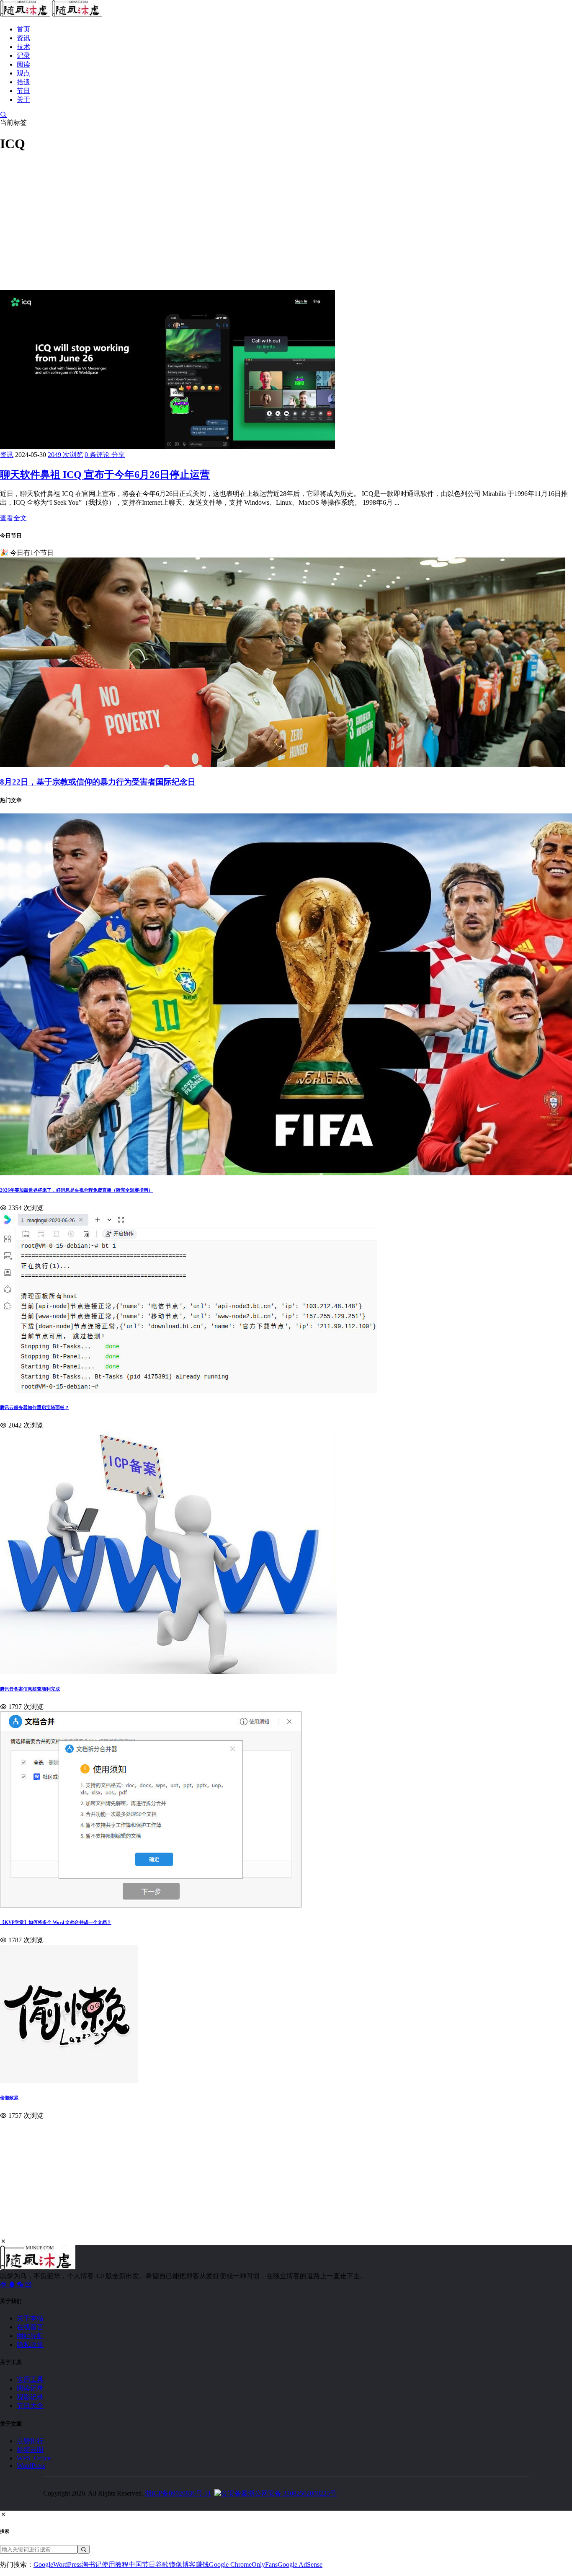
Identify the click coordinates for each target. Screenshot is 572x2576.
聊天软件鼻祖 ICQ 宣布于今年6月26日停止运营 (105, 475)
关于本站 (30, 2318)
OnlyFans (265, 2564)
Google (43, 2564)
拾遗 (23, 82)
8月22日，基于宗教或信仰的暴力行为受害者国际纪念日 (98, 782)
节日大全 (30, 2406)
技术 (23, 47)
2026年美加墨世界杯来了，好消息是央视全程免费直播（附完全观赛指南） (76, 1190)
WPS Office (34, 2458)
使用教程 (115, 2564)
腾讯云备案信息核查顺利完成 (30, 1689)
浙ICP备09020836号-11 (178, 2493)
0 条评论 (98, 455)
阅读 (23, 64)
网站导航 (30, 2336)
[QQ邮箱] (28, 2284)
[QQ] (13, 2284)
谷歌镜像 (169, 2564)
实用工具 (30, 2379)
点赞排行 (30, 2441)
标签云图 (30, 2450)
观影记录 (30, 2397)
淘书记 (92, 2564)
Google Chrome (230, 2564)
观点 (23, 73)
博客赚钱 (196, 2564)
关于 (23, 99)
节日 (23, 91)
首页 (23, 29)
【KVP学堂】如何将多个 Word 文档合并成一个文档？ (56, 1922)
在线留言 (30, 2327)
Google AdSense (300, 2564)
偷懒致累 (9, 2098)
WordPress (31, 2466)
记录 (23, 55)
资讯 (23, 38)
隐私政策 (30, 2345)
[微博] (4, 2284)
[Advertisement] (251, 219)
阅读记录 (30, 2388)
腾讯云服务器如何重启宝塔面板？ (35, 1407)
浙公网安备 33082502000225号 (292, 2493)
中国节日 (142, 2564)
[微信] (21, 2284)
